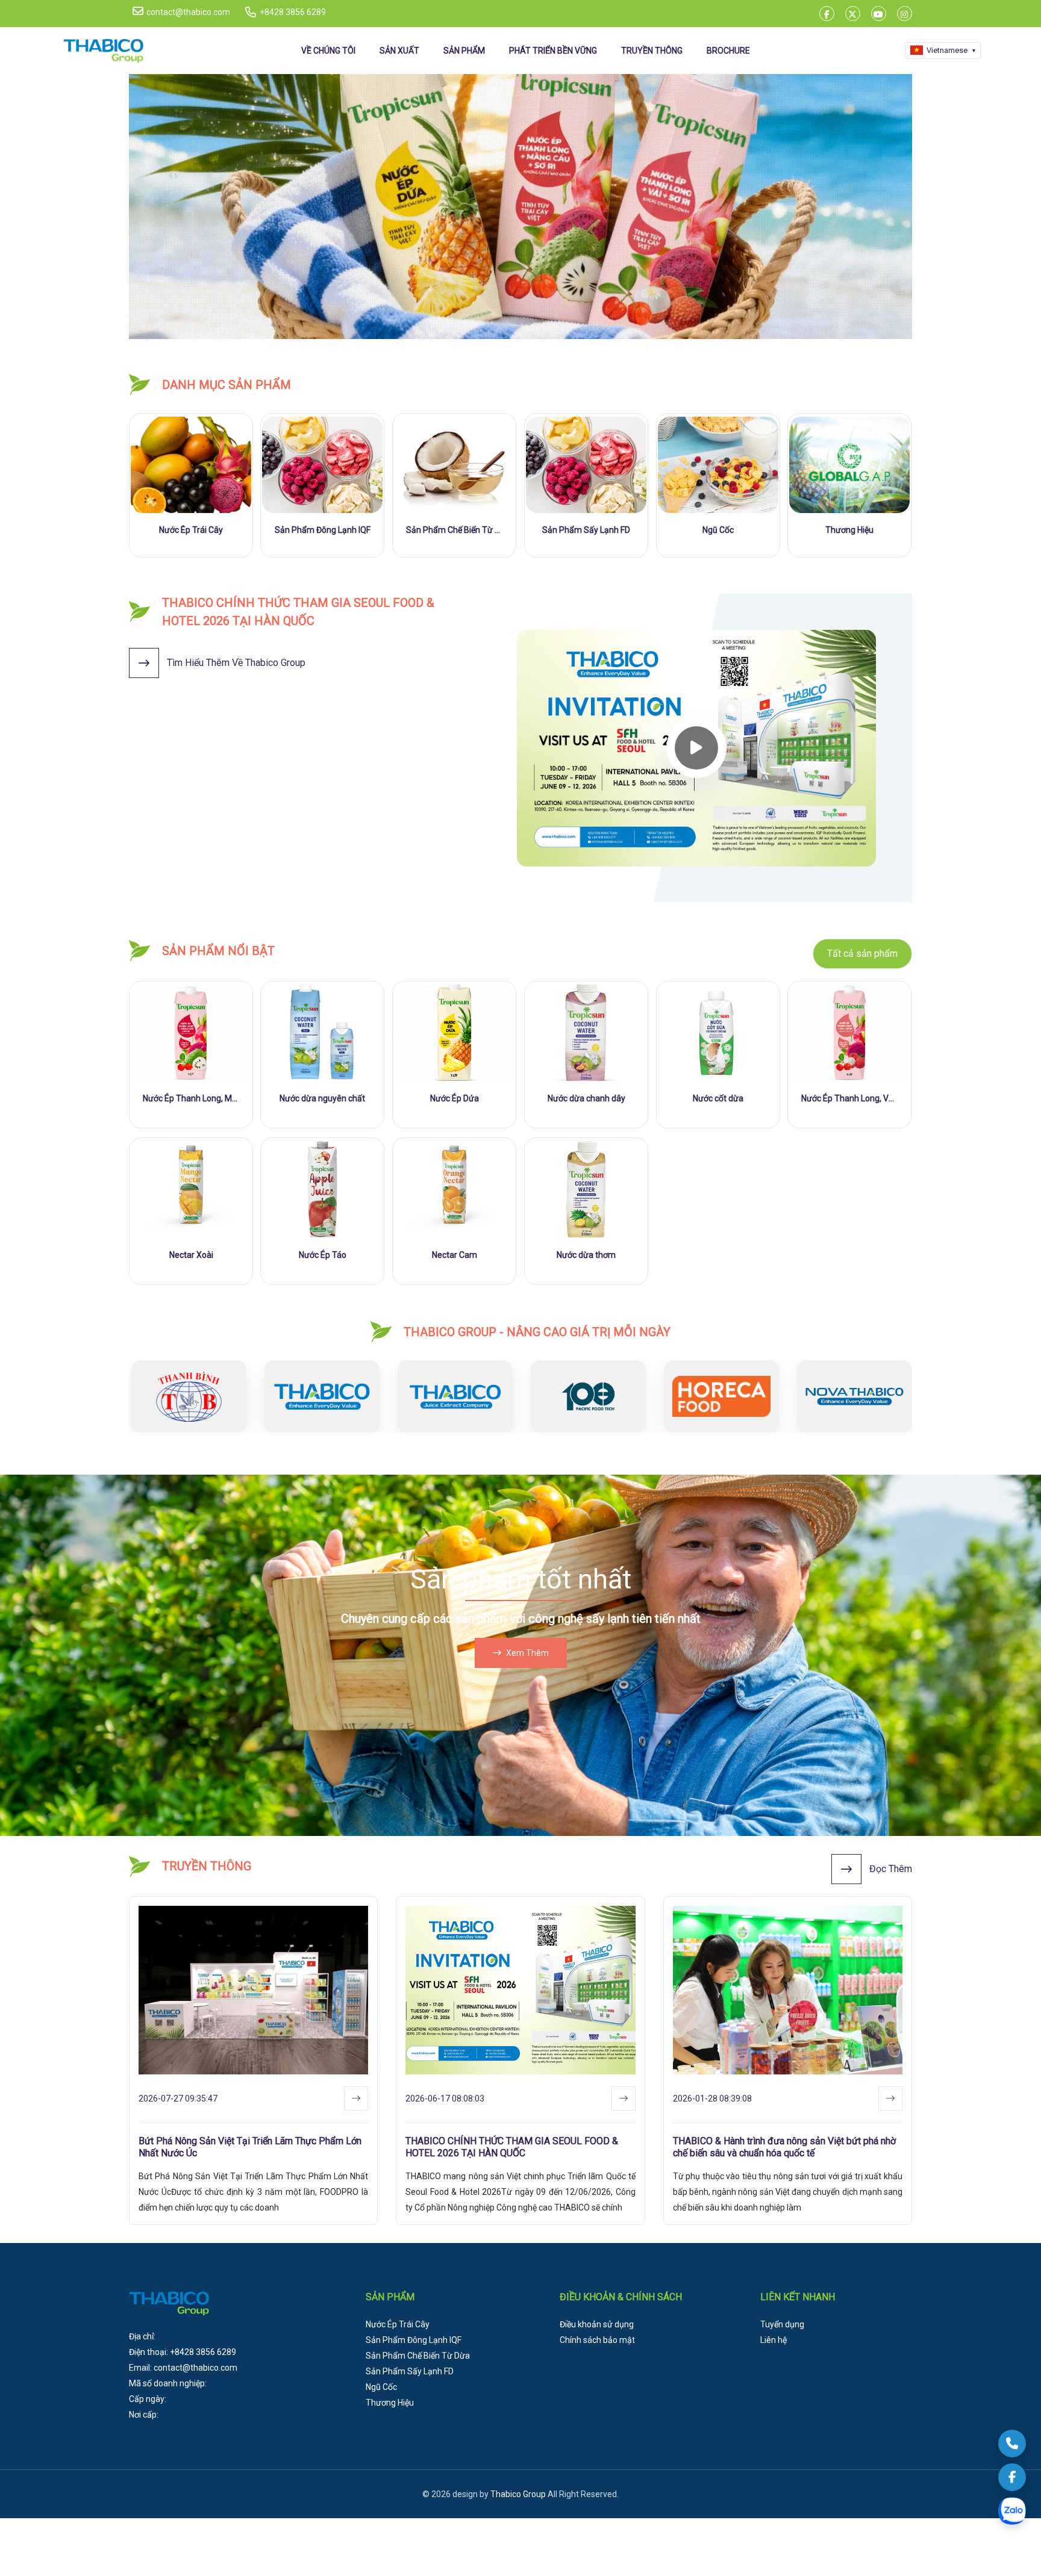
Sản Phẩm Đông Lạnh (323, 530)
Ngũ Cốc (718, 530)
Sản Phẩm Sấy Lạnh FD (586, 530)
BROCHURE (728, 51)
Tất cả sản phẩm (862, 954)
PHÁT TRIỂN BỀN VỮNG (553, 51)
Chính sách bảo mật (597, 2340)
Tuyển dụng (782, 2324)
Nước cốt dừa (718, 1098)
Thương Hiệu (849, 530)
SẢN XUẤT (399, 51)
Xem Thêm (527, 1653)
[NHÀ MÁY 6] (719, 1396)
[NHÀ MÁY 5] (586, 1396)
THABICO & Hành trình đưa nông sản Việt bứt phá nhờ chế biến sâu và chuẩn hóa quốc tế (784, 2147)
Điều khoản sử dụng (597, 2324)
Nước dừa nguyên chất (322, 1098)
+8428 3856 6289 (293, 12)
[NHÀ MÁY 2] (186, 1396)
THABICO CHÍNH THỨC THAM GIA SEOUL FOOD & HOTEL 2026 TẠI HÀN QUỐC (512, 2147)
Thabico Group (518, 2494)
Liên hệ (774, 2340)
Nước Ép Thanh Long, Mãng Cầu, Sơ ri (191, 1098)
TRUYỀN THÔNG (652, 51)
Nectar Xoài (191, 1255)
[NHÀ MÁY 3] (320, 1396)
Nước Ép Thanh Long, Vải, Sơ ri (849, 1098)
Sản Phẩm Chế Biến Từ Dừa (454, 530)
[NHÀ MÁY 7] (852, 1396)
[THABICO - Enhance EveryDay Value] (520, 207)
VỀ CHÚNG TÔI (328, 51)
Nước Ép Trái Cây (191, 530)
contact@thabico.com (188, 12)
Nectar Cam (455, 1255)
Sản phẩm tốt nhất (521, 1579)
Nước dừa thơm (586, 1255)
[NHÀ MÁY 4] (453, 1396)
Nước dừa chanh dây (586, 1098)
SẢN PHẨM (464, 51)
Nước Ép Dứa (455, 1098)
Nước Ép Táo (323, 1255)
